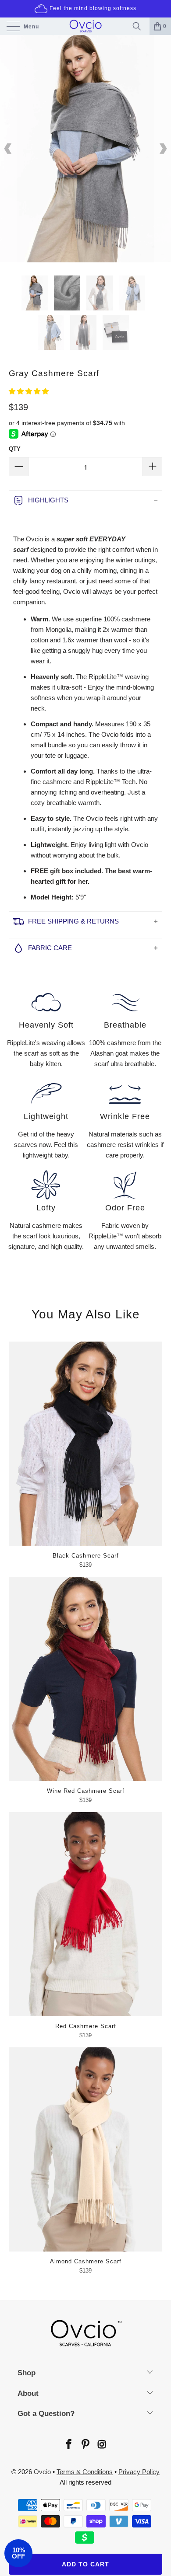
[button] (29, 391)
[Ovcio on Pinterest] (85, 2445)
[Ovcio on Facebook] (68, 2445)
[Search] (139, 26)
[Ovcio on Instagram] (102, 2445)
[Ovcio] (86, 26)
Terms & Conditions (85, 2472)
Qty (15, 449)
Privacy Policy (139, 2472)
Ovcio (42, 2472)
